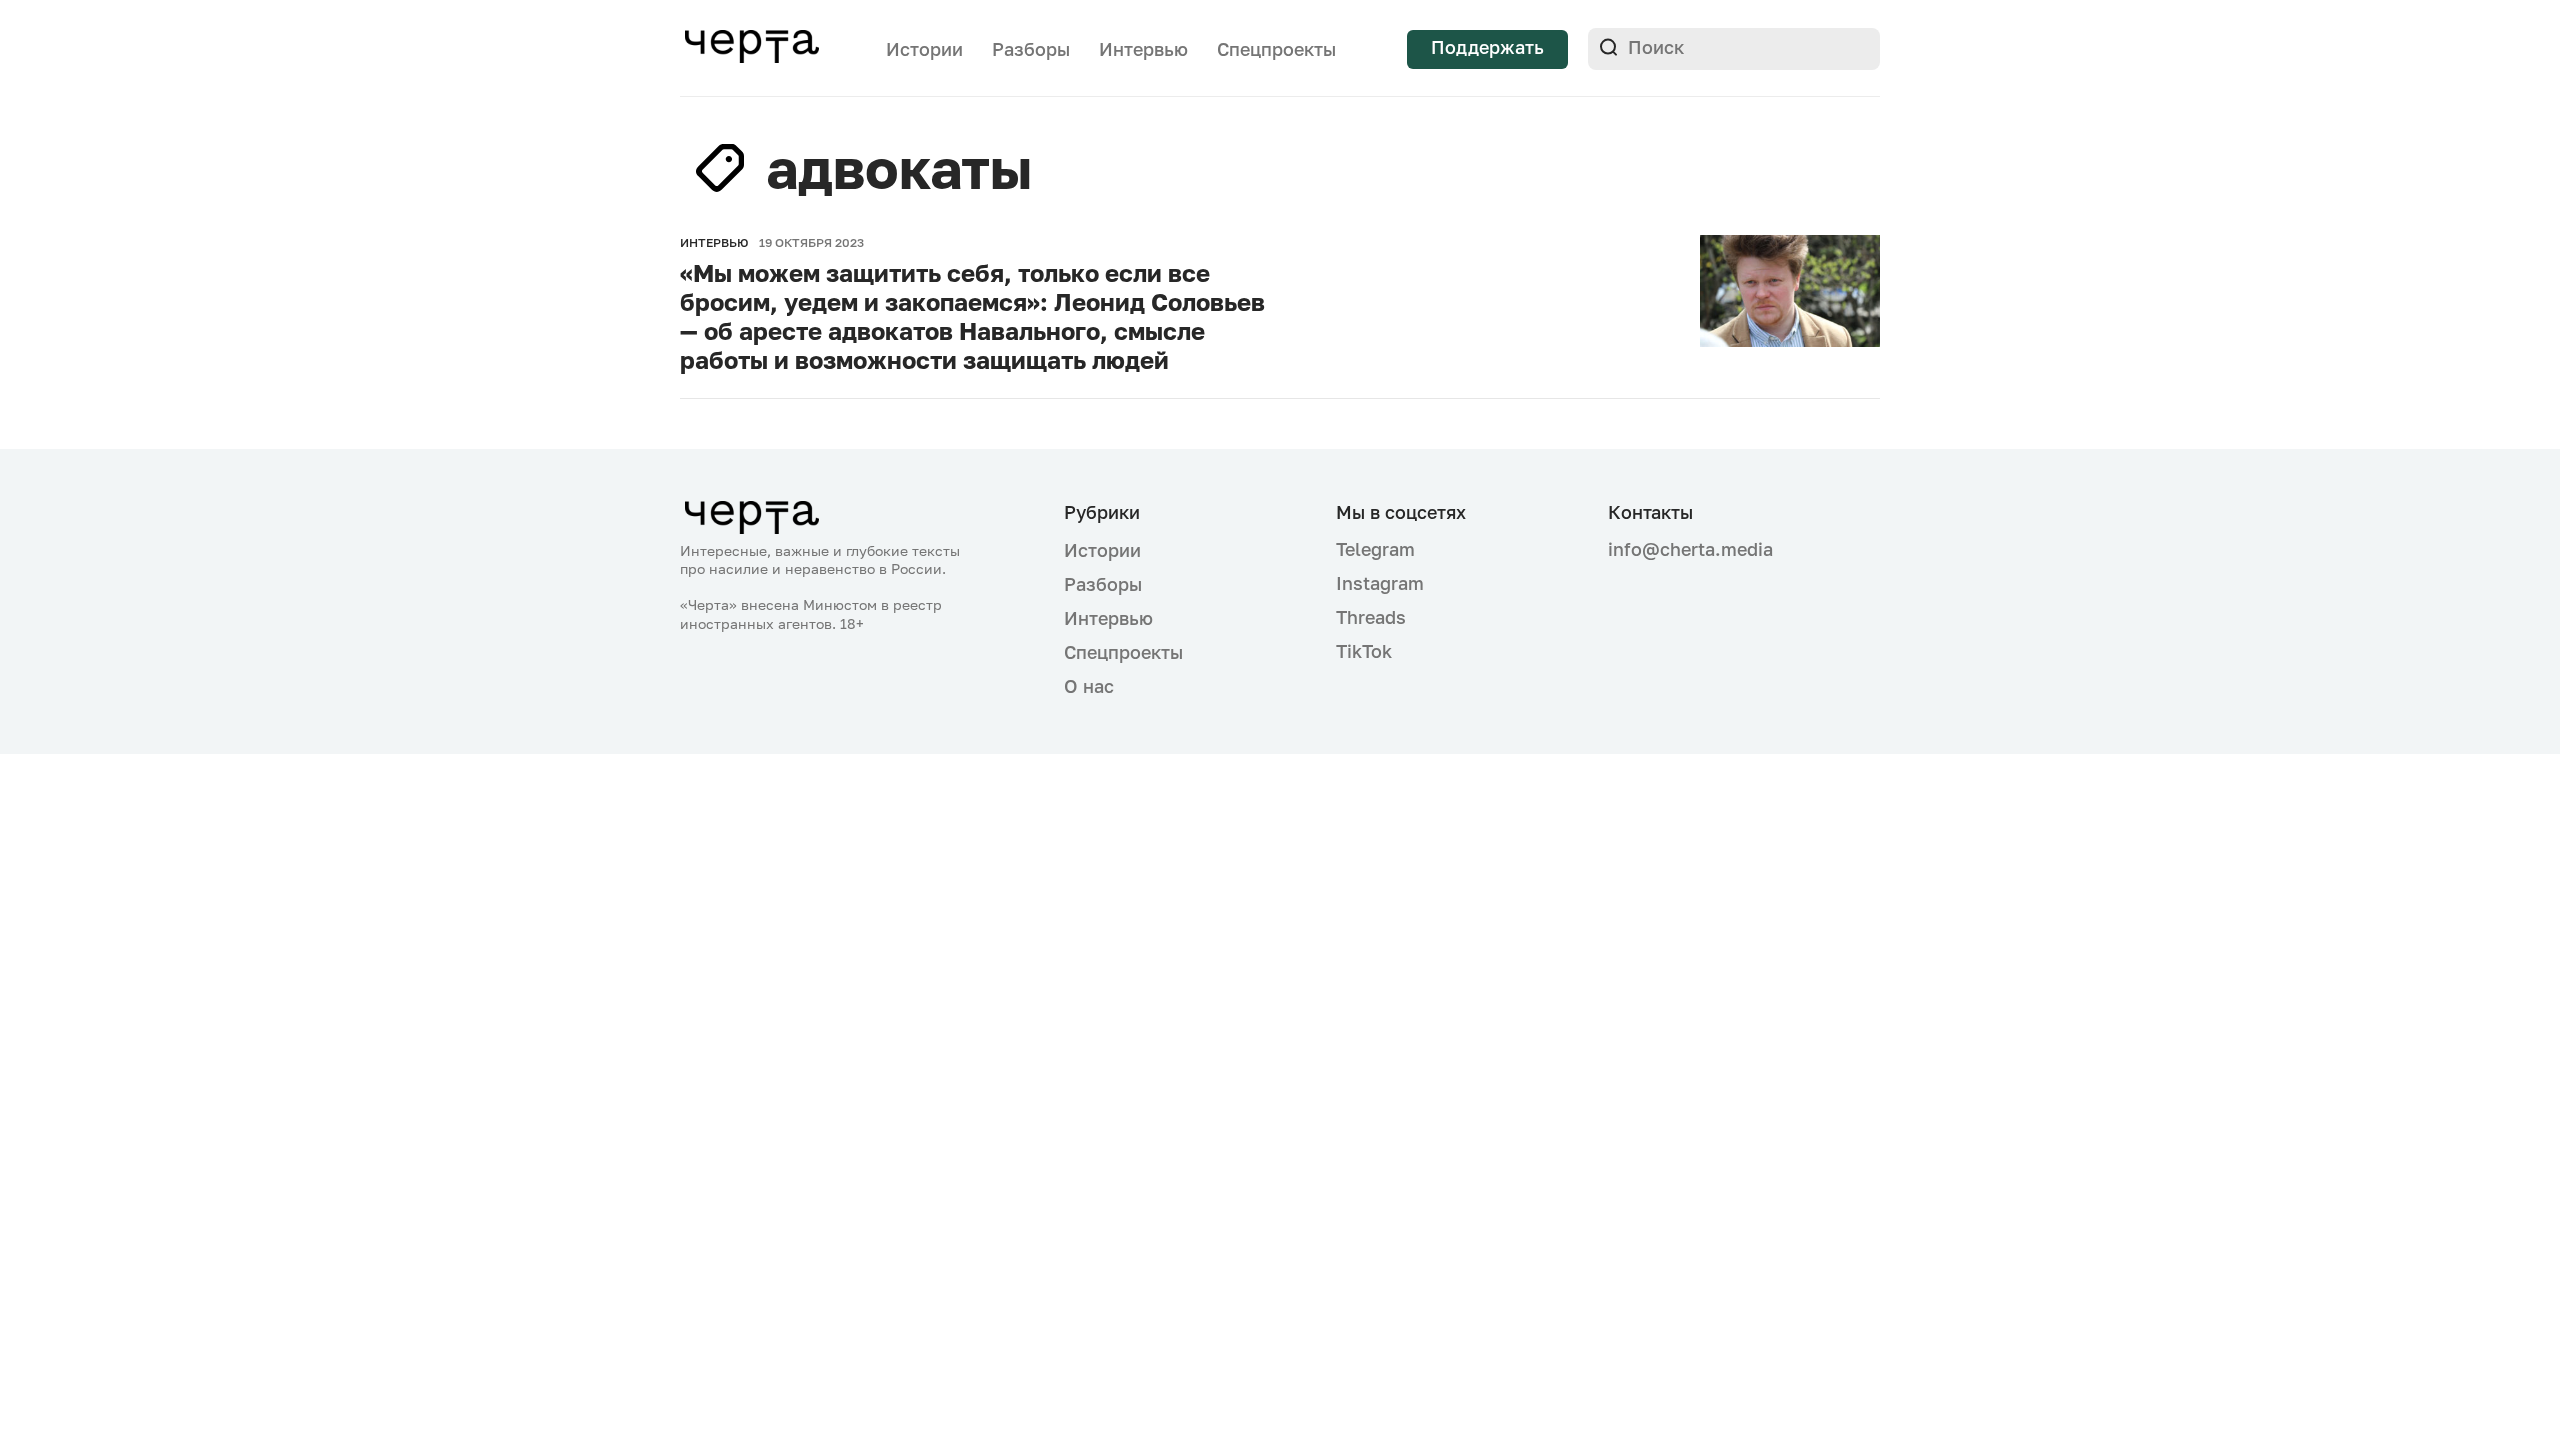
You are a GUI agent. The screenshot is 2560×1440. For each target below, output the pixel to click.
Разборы (1031, 49)
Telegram (1375, 549)
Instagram (1380, 583)
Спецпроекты (1276, 49)
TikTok (1364, 651)
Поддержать (1487, 47)
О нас (1089, 686)
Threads (1371, 617)
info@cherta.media (1690, 549)
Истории (924, 49)
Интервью (1143, 49)
